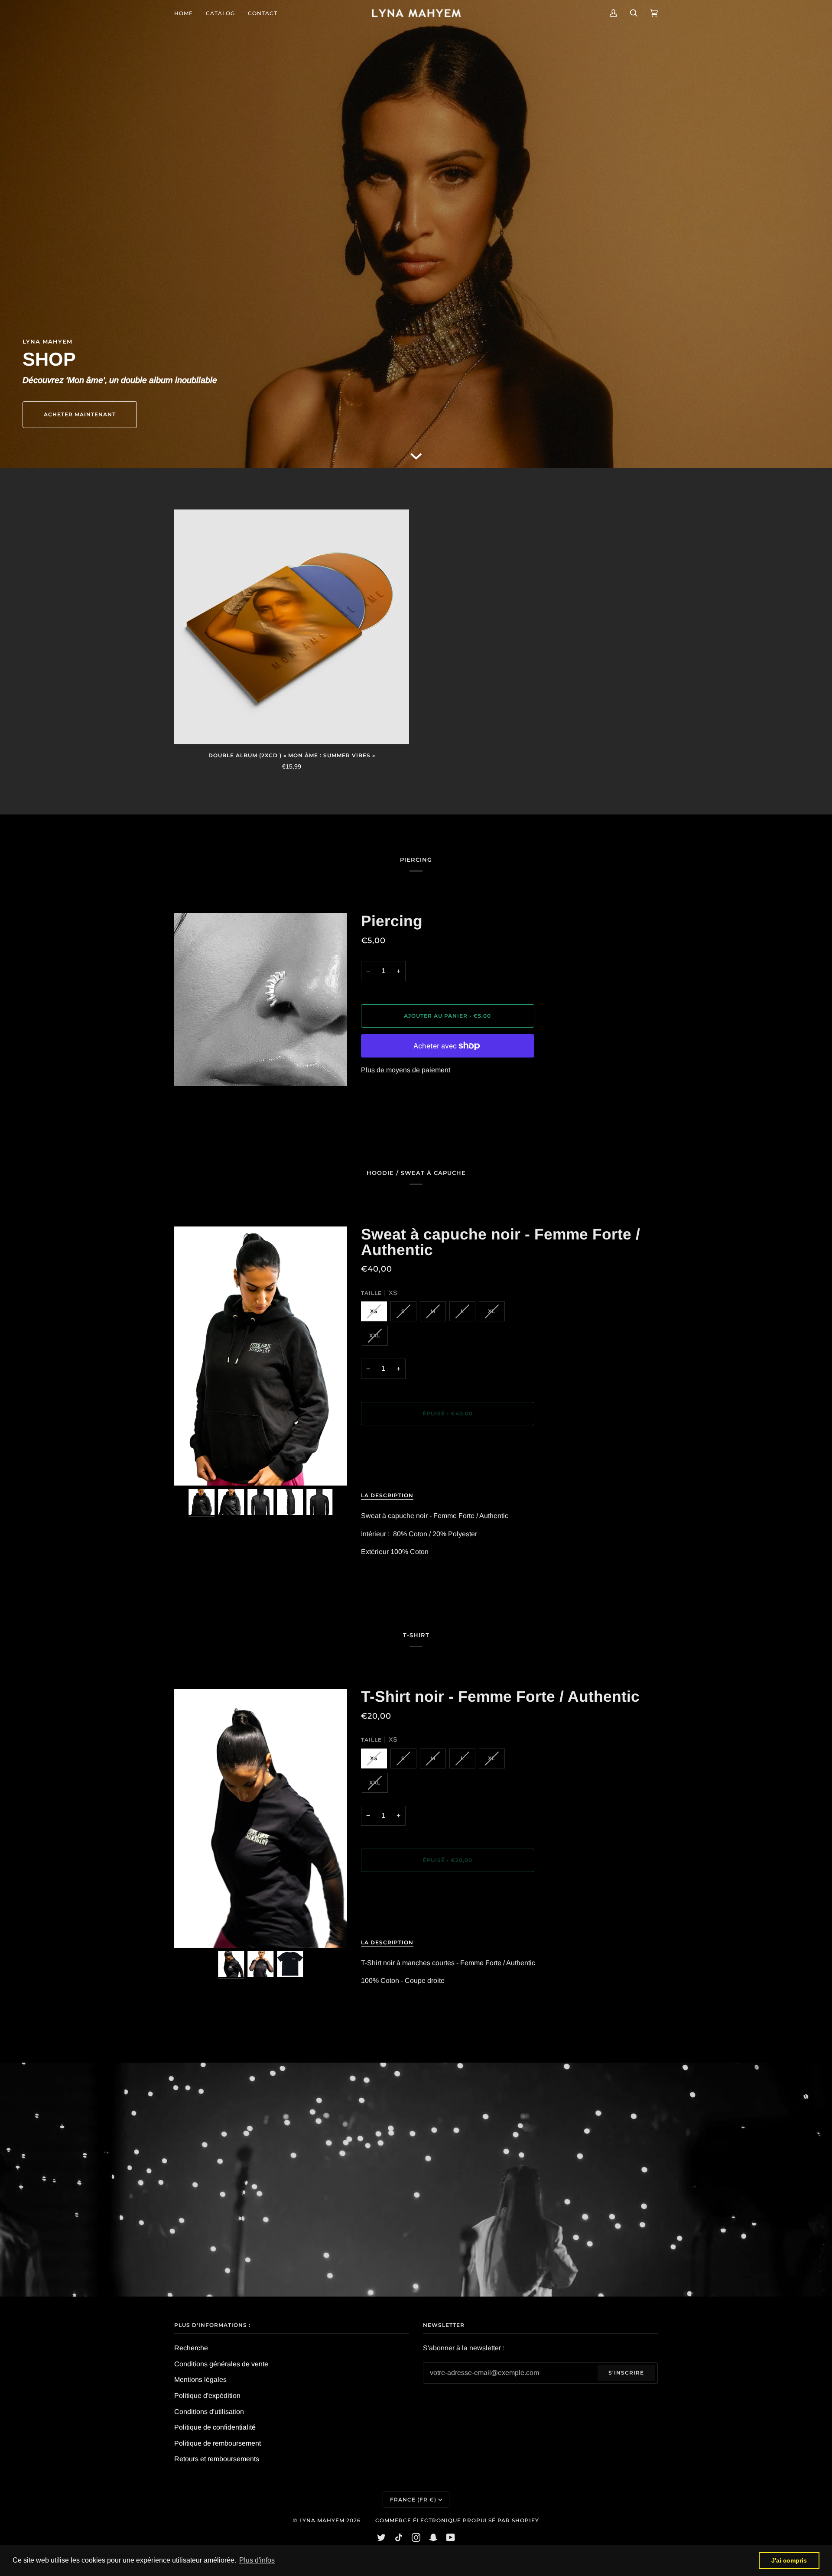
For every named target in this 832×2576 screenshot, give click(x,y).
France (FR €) (413, 2500)
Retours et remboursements (217, 2459)
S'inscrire (626, 2373)
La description (387, 1495)
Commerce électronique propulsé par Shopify (457, 2520)
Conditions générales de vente (221, 2364)
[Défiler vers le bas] (416, 456)
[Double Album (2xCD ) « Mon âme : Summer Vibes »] (292, 627)
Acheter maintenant (80, 414)
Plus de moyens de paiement (406, 1070)
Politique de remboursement (218, 2443)
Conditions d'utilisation (209, 2412)
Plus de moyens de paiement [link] (406, 1468)
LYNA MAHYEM (322, 2520)
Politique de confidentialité (215, 2427)
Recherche (191, 2348)
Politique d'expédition (207, 2396)
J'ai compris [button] (789, 2560)
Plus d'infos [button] (257, 2560)
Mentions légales (200, 2380)
